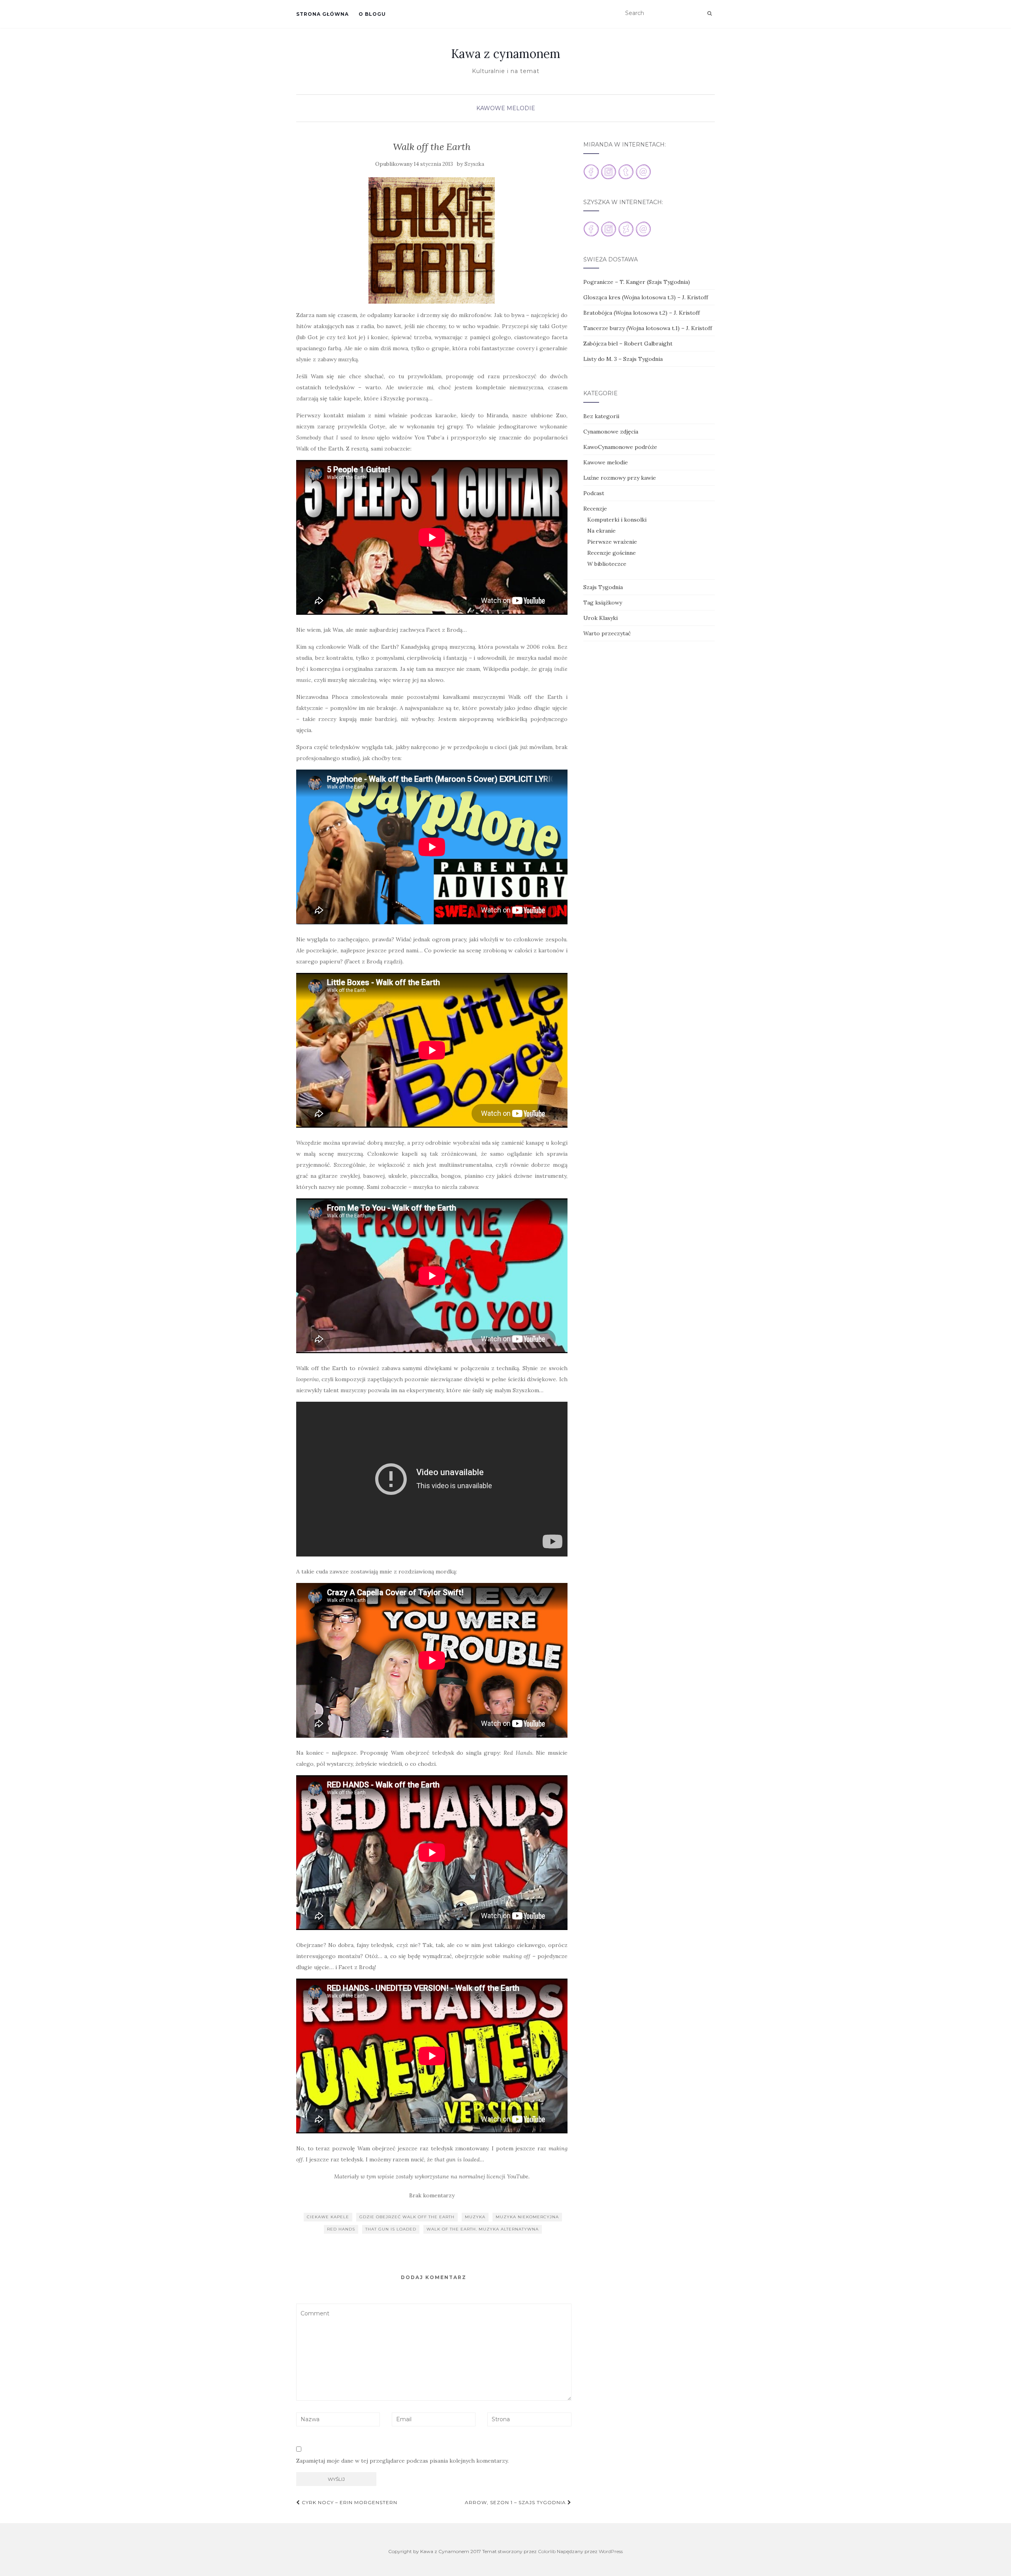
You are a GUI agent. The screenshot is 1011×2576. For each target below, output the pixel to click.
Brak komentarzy (432, 2195)
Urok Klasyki (600, 618)
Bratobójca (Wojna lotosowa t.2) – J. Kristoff (642, 313)
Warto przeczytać (607, 633)
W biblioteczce (607, 564)
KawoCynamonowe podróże (620, 447)
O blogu (372, 14)
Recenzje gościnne (612, 553)
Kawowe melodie (506, 108)
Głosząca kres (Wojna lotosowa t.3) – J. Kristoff (646, 297)
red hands (341, 2229)
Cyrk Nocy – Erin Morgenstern (349, 2502)
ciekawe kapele (328, 2217)
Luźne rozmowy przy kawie (620, 478)
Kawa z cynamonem (506, 54)
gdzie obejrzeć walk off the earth (407, 2217)
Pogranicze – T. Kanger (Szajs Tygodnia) (637, 282)
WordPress (611, 2551)
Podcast (594, 493)
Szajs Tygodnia (603, 587)
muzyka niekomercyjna (527, 2217)
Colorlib (547, 2551)
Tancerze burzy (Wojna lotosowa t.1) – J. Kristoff (648, 328)
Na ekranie (601, 531)
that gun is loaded (391, 2229)
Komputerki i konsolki (617, 520)
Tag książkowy (603, 603)
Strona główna (322, 14)
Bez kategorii (601, 416)
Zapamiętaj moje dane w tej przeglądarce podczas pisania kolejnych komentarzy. (402, 2461)
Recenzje (595, 509)
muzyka (475, 2217)
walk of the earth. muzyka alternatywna (483, 2229)
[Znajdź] (709, 13)
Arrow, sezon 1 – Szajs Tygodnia (516, 2502)
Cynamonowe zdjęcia (611, 432)
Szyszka (474, 164)
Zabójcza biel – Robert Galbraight (628, 344)
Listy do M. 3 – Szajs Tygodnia (623, 359)
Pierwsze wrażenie (612, 542)
